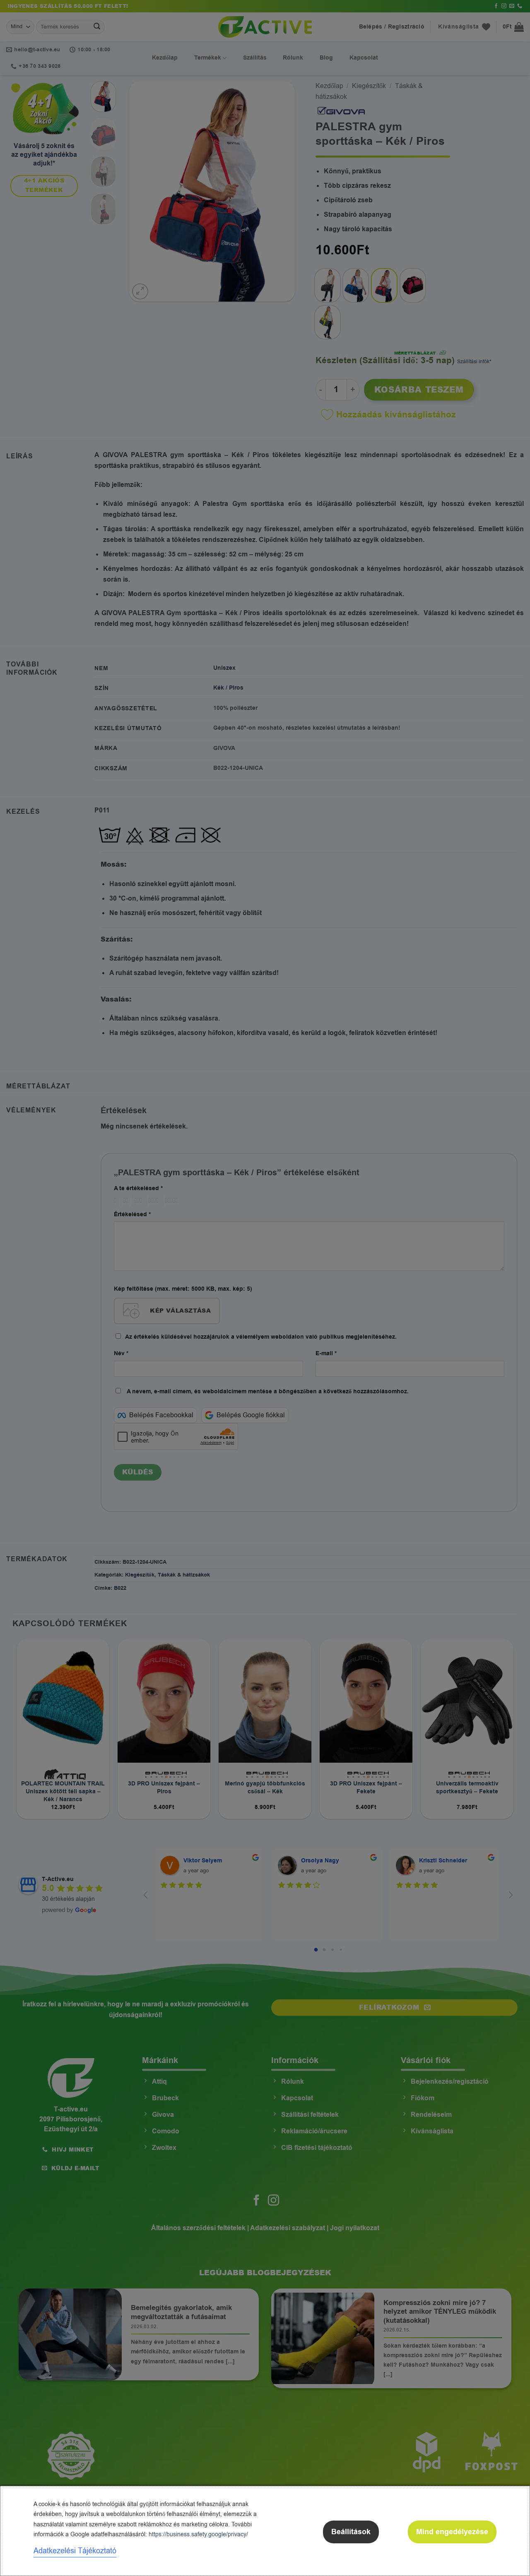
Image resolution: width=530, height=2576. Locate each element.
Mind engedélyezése (452, 2532)
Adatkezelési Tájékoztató (75, 2551)
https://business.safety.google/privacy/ (198, 2534)
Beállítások (351, 2532)
